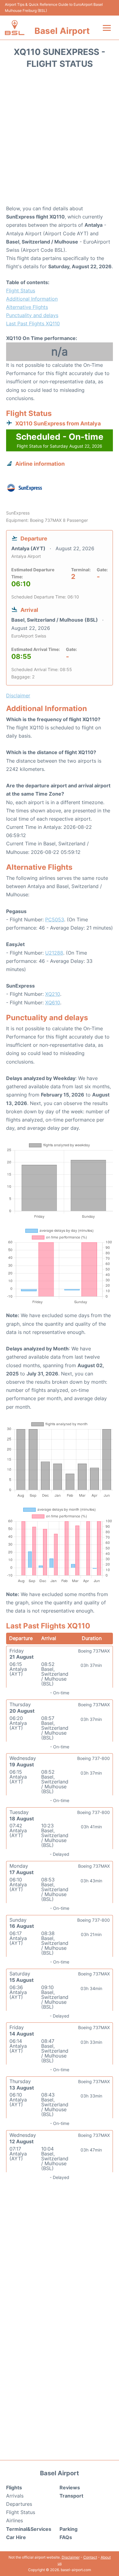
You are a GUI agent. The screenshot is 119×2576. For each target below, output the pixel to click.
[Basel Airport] (15, 28)
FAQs (66, 2537)
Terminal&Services (29, 2529)
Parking (69, 2529)
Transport (71, 2496)
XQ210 (53, 994)
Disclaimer (71, 2557)
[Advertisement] (60, 139)
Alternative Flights (27, 307)
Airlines (14, 2520)
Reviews (70, 2487)
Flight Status (21, 291)
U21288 (54, 953)
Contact (90, 2557)
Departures (19, 2504)
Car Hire (16, 2537)
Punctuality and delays (32, 315)
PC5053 (55, 919)
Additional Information (32, 299)
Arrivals (15, 2496)
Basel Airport (62, 31)
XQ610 (53, 1003)
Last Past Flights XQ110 (33, 323)
